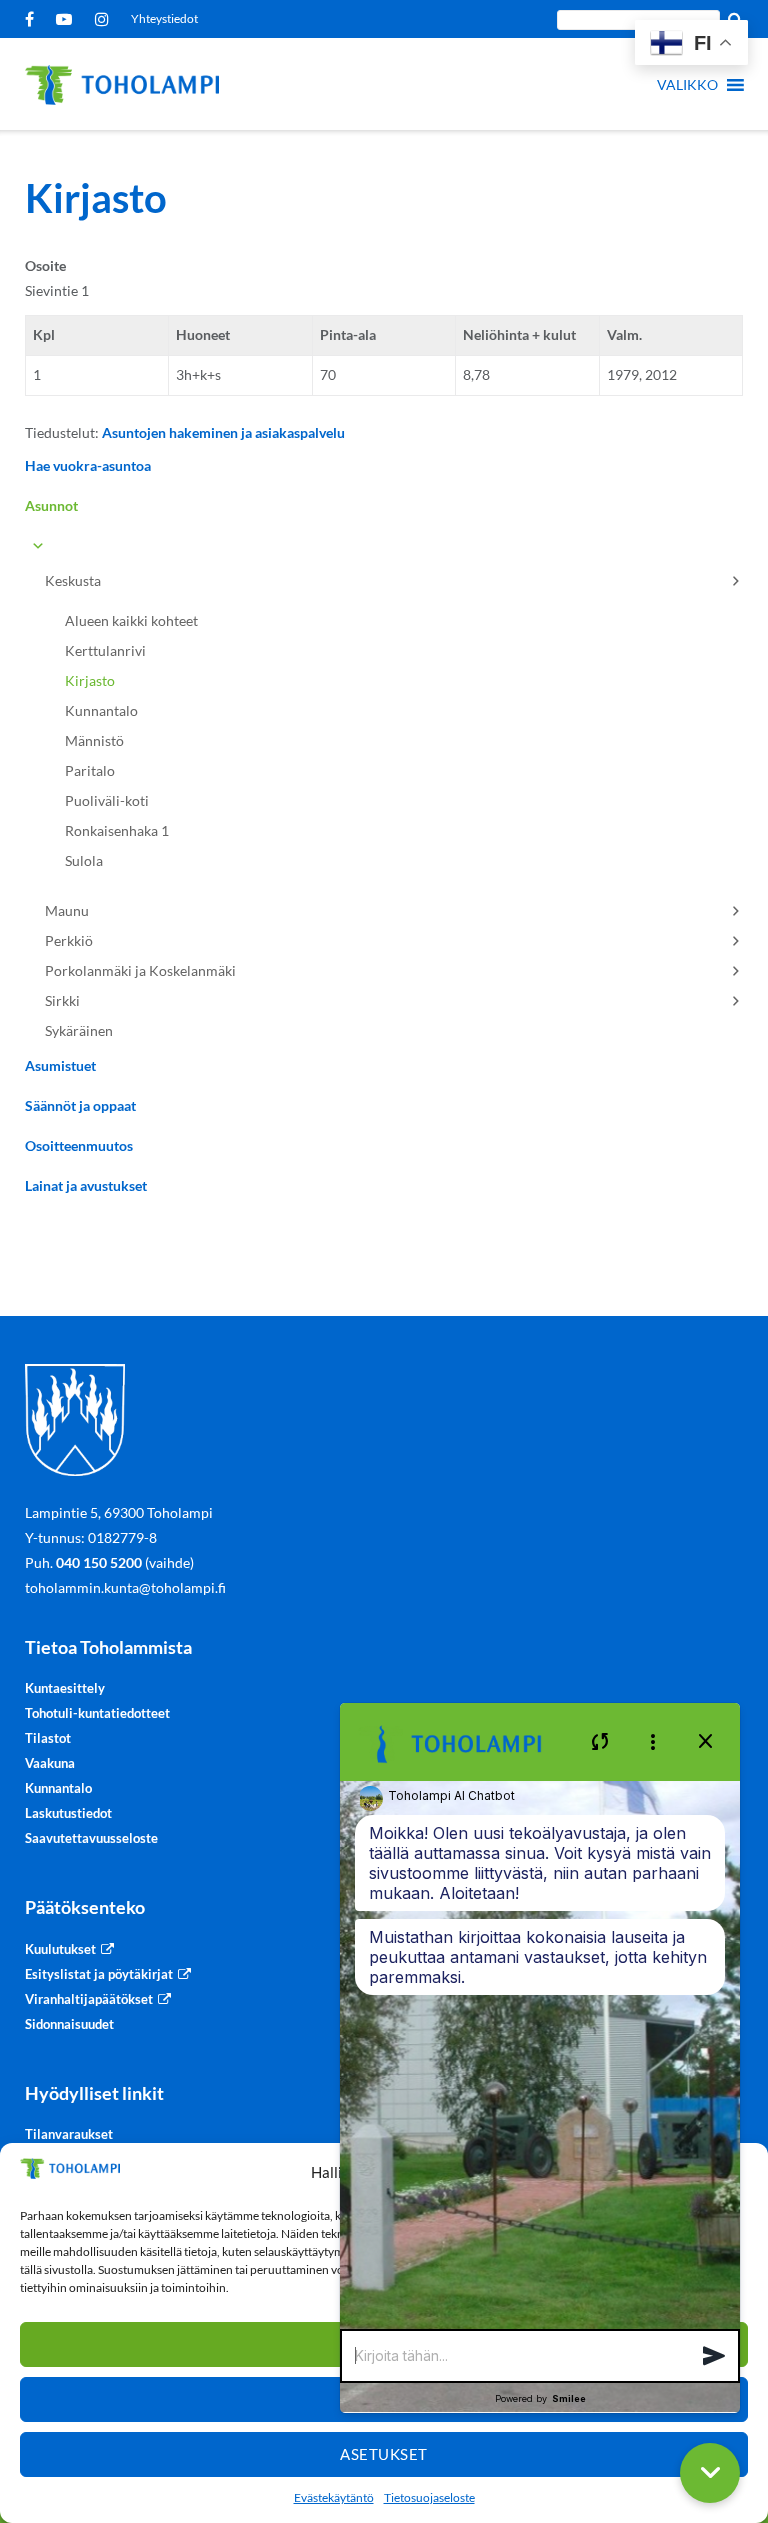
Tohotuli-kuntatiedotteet (97, 1713)
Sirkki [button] (62, 1000)
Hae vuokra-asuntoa (88, 465)
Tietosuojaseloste (429, 2497)
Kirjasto (90, 680)
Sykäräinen (79, 1030)
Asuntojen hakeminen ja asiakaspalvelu (223, 432)
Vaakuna (50, 1763)
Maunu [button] (67, 910)
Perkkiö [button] (69, 940)
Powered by (540, 2398)
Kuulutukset (60, 1949)
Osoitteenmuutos (79, 1145)
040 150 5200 (99, 1562)
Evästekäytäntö (334, 2497)
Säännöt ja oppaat (80, 1105)
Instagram (105, 19)
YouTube (67, 19)
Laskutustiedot (68, 1813)
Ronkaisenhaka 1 (117, 830)
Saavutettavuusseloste (91, 1838)
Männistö (94, 740)
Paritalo (90, 770)
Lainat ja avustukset (86, 1185)
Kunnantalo (101, 710)
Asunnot (51, 505)
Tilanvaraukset (69, 2134)
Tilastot (48, 1738)
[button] (687, 85)
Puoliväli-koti (107, 800)
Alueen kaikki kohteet (131, 620)
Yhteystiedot (164, 18)
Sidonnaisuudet (69, 2024)
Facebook (33, 19)
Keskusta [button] (73, 580)
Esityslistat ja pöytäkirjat (99, 1974)
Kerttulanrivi (105, 650)
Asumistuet (60, 1065)
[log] (540, 2055)
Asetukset (384, 2454)
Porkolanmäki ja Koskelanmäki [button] (140, 970)
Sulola (84, 860)
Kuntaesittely (65, 1688)
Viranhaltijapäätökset (89, 1999)
